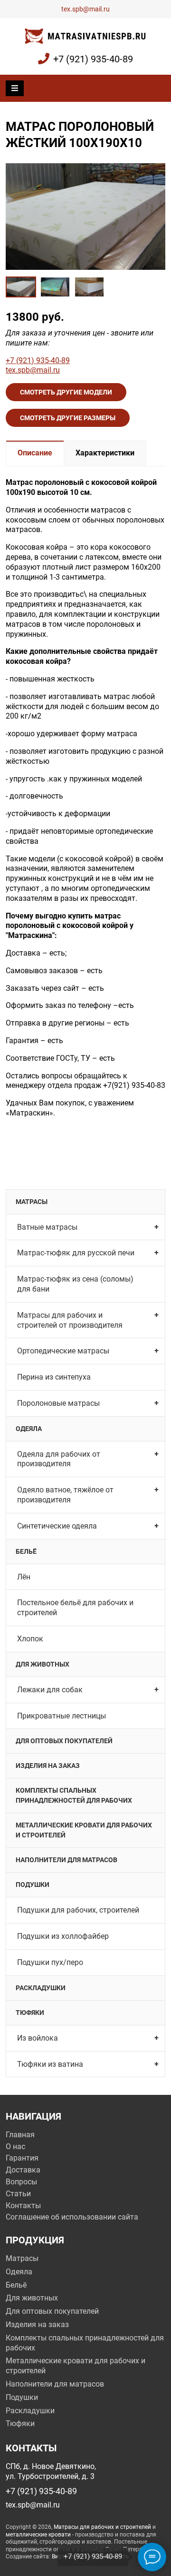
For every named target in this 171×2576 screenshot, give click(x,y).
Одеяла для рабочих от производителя (59, 1459)
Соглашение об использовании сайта (72, 2217)
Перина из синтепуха (54, 1377)
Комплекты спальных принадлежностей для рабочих (74, 1795)
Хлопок (30, 1639)
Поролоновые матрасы (58, 1403)
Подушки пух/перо (50, 1962)
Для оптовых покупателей (64, 1741)
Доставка (23, 2170)
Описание (35, 453)
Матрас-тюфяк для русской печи (76, 1253)
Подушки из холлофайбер (63, 1936)
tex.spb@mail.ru (85, 9)
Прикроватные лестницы (62, 1716)
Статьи (18, 2194)
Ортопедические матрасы (63, 1351)
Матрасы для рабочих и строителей (102, 2527)
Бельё (26, 1551)
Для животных (43, 1664)
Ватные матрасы (47, 1227)
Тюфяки (30, 2013)
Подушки (33, 1885)
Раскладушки (41, 1988)
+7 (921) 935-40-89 (93, 59)
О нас (15, 2147)
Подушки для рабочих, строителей (78, 1910)
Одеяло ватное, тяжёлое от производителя (65, 1495)
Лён (24, 1577)
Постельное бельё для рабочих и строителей (75, 1608)
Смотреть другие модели (66, 392)
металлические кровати (38, 2535)
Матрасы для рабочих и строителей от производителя (70, 1320)
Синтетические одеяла (57, 1526)
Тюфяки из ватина (50, 2064)
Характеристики (105, 453)
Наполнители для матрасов (66, 1860)
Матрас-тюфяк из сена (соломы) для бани (75, 1284)
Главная (20, 2135)
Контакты (23, 2206)
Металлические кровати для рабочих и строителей (84, 1830)
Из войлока (38, 2038)
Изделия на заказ (48, 1766)
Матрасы (32, 1202)
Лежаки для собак (50, 1690)
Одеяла (29, 1429)
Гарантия (22, 2158)
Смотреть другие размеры (68, 418)
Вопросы (21, 2182)
